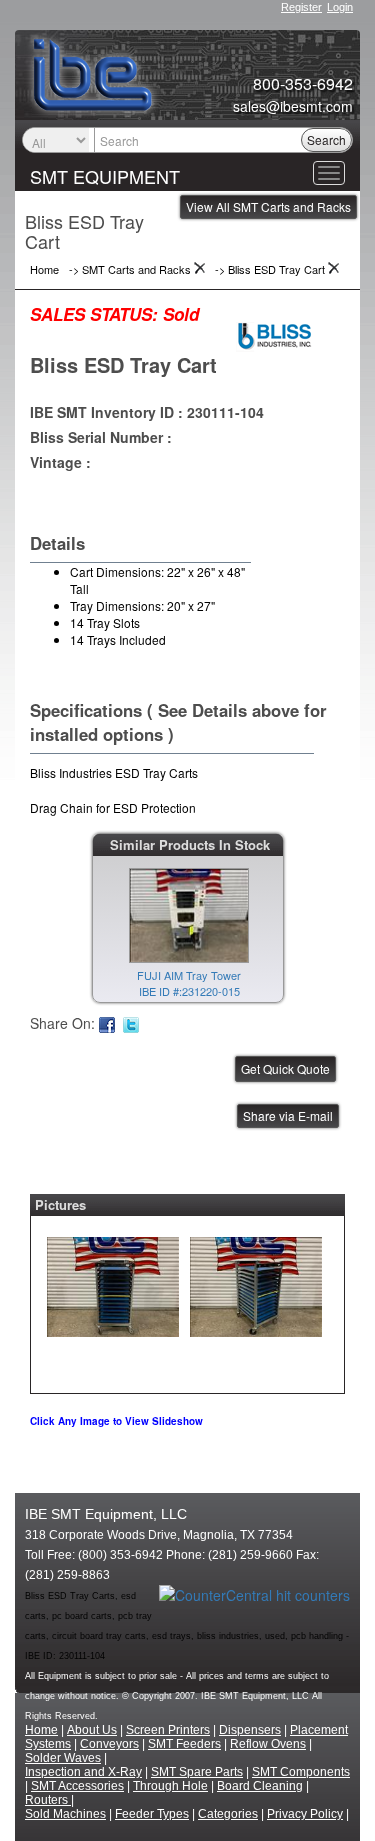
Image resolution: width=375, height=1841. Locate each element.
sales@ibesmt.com (293, 106)
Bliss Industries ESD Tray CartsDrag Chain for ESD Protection (114, 789)
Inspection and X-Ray (83, 1772)
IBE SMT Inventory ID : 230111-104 (147, 412)
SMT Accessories (77, 1786)
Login (340, 7)
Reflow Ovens (268, 1744)
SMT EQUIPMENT (105, 176)
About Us (92, 1730)
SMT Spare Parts (197, 1772)
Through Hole (170, 1786)
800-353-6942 (303, 84)
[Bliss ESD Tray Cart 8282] (113, 1282)
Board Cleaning (260, 1786)
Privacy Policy (305, 1814)
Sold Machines (65, 1814)
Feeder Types (152, 1814)
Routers (48, 1800)
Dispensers (250, 1730)
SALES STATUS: (94, 314)
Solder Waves (63, 1758)
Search (326, 139)
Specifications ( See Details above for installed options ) (178, 722)
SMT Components (301, 1772)
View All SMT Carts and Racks (268, 206)
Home (41, 1730)
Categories (228, 1814)
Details (57, 543)
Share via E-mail (288, 1115)
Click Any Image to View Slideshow (116, 1421)
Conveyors (109, 1744)
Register (301, 7)
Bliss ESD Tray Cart (123, 364)
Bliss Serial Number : (101, 437)
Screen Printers (168, 1730)
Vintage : (60, 462)
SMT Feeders (184, 1744)
